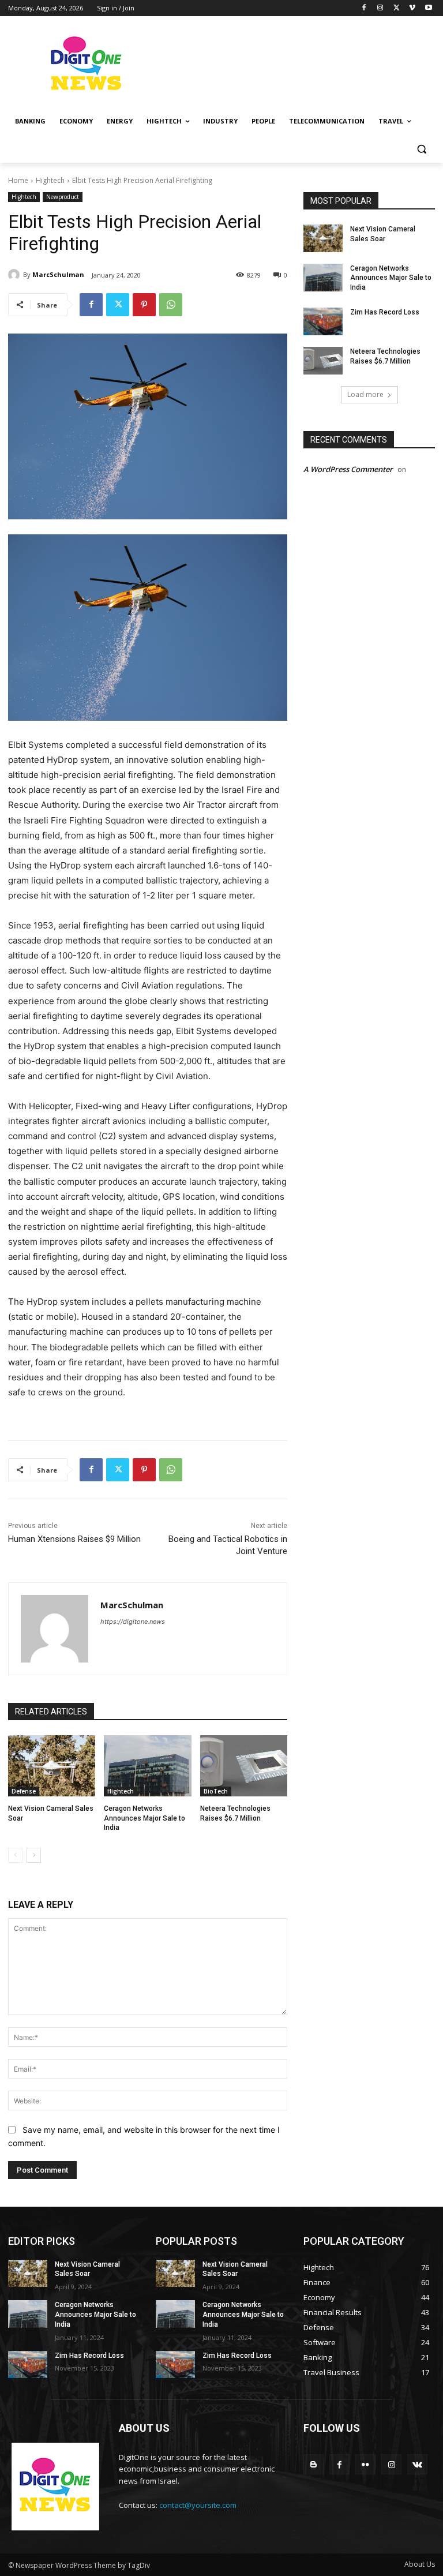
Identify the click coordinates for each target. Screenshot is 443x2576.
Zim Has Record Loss (385, 312)
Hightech (50, 180)
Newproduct (63, 197)
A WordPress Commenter (348, 469)
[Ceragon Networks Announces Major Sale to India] (147, 1766)
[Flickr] (365, 2464)
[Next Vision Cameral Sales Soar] (52, 1766)
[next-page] (34, 1855)
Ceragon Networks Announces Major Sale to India (144, 1818)
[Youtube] (428, 8)
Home (18, 180)
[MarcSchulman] (16, 275)
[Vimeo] (412, 8)
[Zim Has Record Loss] (323, 321)
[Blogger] (314, 2464)
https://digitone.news (133, 1622)
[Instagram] (380, 8)
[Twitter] (397, 8)
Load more (365, 394)
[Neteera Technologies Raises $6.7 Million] (244, 1766)
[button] (421, 149)
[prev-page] (15, 1855)
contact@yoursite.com (198, 2505)
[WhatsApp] (171, 305)
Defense (24, 1791)
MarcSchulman (58, 274)
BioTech (216, 1791)
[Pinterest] (144, 305)
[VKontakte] (417, 2464)
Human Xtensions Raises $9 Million (74, 1539)
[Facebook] (364, 8)
